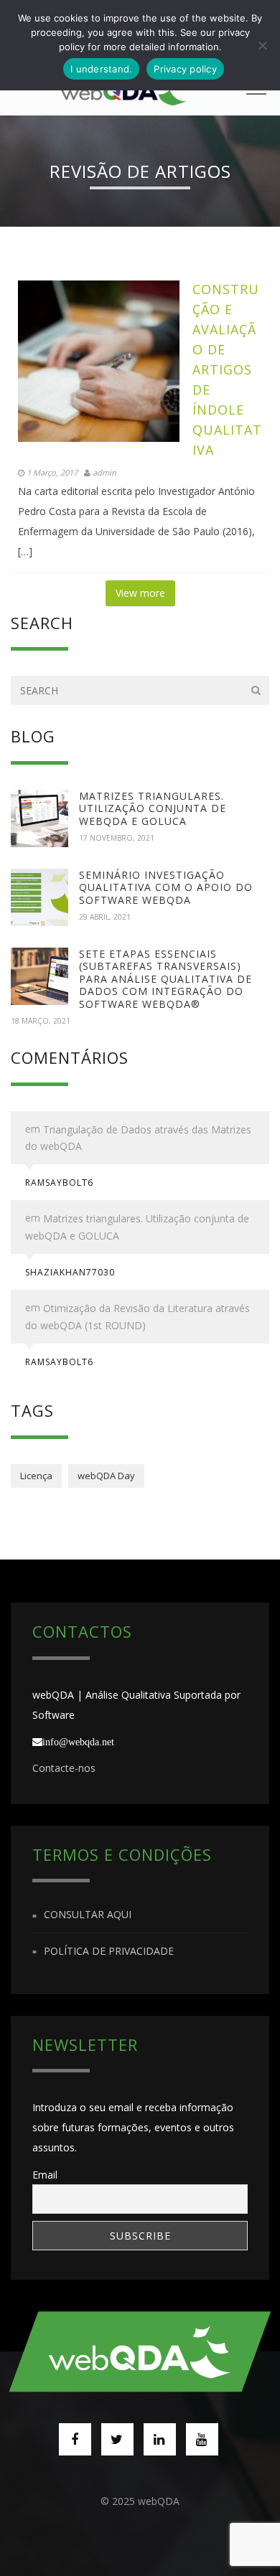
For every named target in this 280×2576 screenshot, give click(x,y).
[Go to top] (140, 2351)
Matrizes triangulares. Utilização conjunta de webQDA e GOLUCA (153, 808)
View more (140, 593)
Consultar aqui (88, 1915)
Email (45, 2175)
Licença (36, 1476)
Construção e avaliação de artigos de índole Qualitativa (227, 369)
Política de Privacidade (109, 1951)
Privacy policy (185, 69)
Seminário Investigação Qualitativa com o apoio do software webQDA (166, 887)
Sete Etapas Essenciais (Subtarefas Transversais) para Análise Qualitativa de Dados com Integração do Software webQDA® (165, 979)
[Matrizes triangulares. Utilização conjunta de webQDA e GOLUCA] (39, 818)
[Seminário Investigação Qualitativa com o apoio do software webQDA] (39, 897)
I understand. (101, 69)
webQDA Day (106, 1476)
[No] (262, 45)
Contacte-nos (64, 1768)
